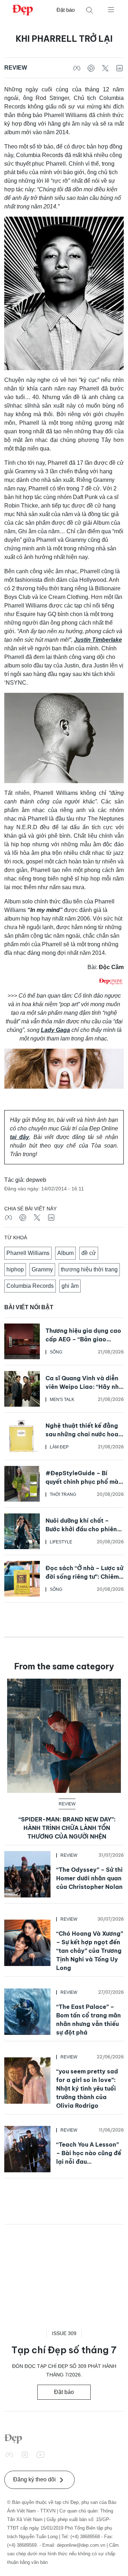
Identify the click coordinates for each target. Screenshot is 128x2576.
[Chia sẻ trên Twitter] (105, 68)
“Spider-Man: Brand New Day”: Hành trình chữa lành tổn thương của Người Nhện (67, 1828)
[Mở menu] (111, 9)
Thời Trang (63, 1494)
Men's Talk (62, 1400)
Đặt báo (66, 10)
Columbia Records (30, 1286)
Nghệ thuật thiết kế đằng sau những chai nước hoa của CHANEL (82, 1434)
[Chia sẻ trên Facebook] (77, 68)
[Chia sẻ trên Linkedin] (119, 68)
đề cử (89, 1253)
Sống (56, 1352)
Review (16, 68)
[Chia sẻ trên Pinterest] (91, 68)
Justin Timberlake (98, 640)
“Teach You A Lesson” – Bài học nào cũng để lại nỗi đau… (89, 2153)
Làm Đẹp (59, 1447)
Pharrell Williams (28, 1253)
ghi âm (70, 1286)
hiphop (15, 1269)
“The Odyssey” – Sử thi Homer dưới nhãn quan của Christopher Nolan (89, 1878)
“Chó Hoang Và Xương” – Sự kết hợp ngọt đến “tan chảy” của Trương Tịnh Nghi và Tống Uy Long (90, 1951)
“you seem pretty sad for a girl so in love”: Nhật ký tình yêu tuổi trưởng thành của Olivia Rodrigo (87, 2088)
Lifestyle (61, 1542)
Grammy (42, 1269)
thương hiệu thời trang (89, 1269)
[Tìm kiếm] (90, 10)
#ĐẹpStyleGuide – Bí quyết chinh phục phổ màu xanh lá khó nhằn (84, 1482)
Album (65, 1253)
